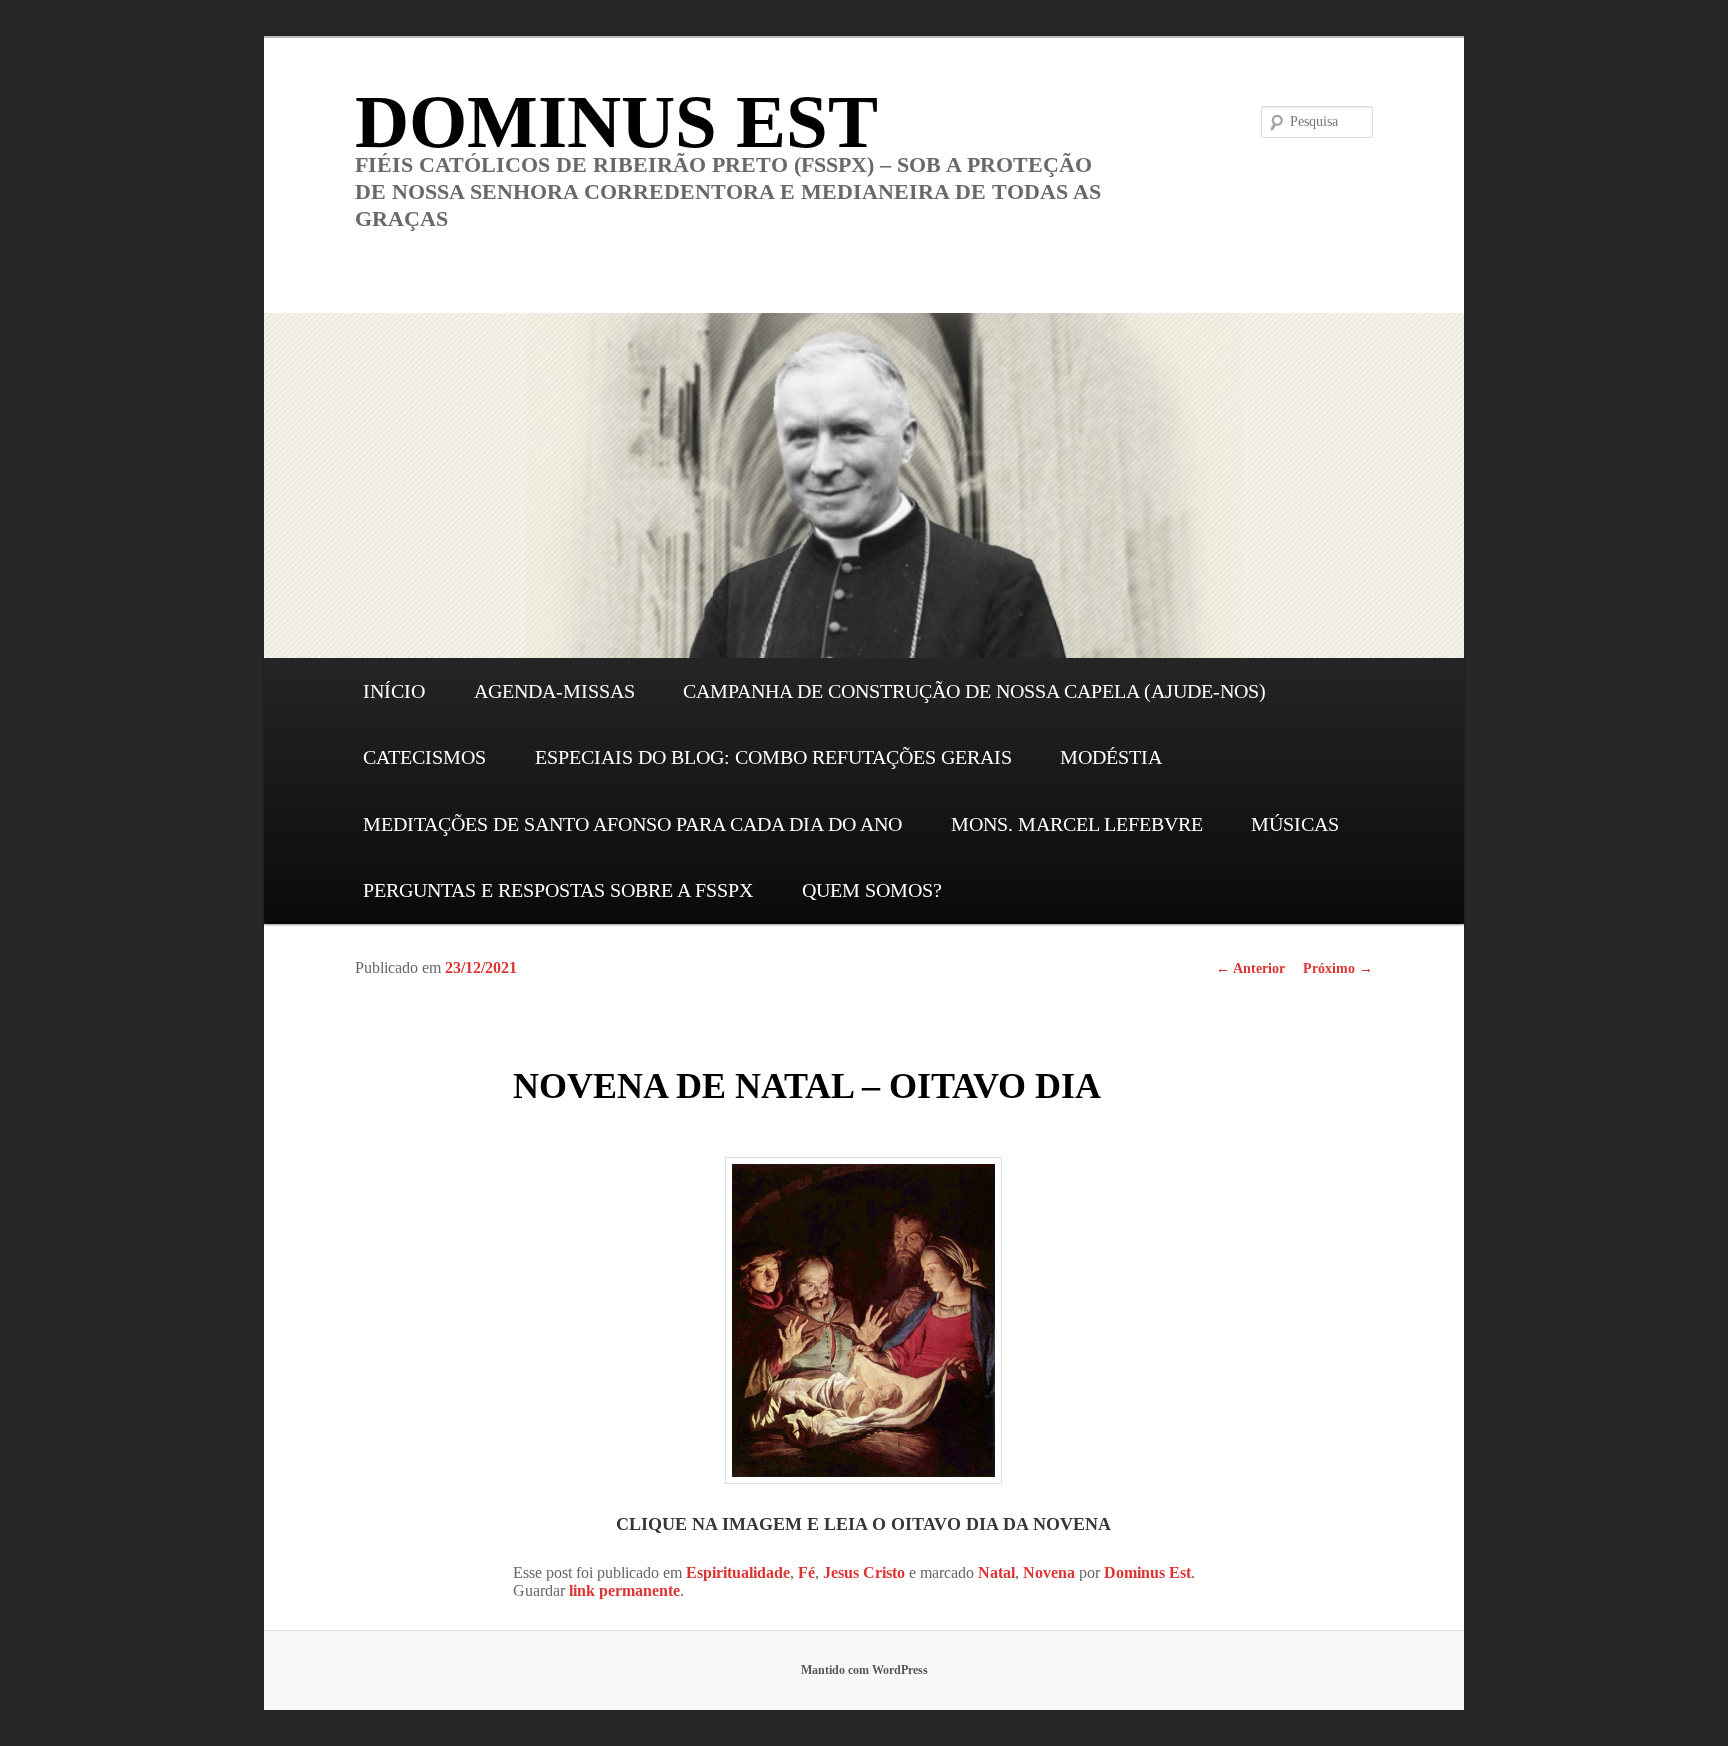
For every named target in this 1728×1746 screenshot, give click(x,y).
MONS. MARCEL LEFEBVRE (1077, 824)
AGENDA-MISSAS (554, 691)
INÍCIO (394, 691)
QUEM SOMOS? (872, 890)
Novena (1049, 1572)
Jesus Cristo (864, 1572)
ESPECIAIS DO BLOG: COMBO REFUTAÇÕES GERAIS (773, 757)
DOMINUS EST (616, 121)
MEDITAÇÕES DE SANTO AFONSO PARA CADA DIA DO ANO (632, 824)
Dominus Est (1147, 1572)
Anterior (1250, 968)
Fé (806, 1572)
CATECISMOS (424, 757)
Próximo (1338, 968)
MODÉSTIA (1111, 757)
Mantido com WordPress (864, 1670)
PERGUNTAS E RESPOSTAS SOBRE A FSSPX (558, 890)
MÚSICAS (1295, 824)
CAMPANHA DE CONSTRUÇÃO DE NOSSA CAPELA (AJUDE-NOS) (974, 691)
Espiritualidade (738, 1572)
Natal (996, 1572)
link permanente (624, 1590)
